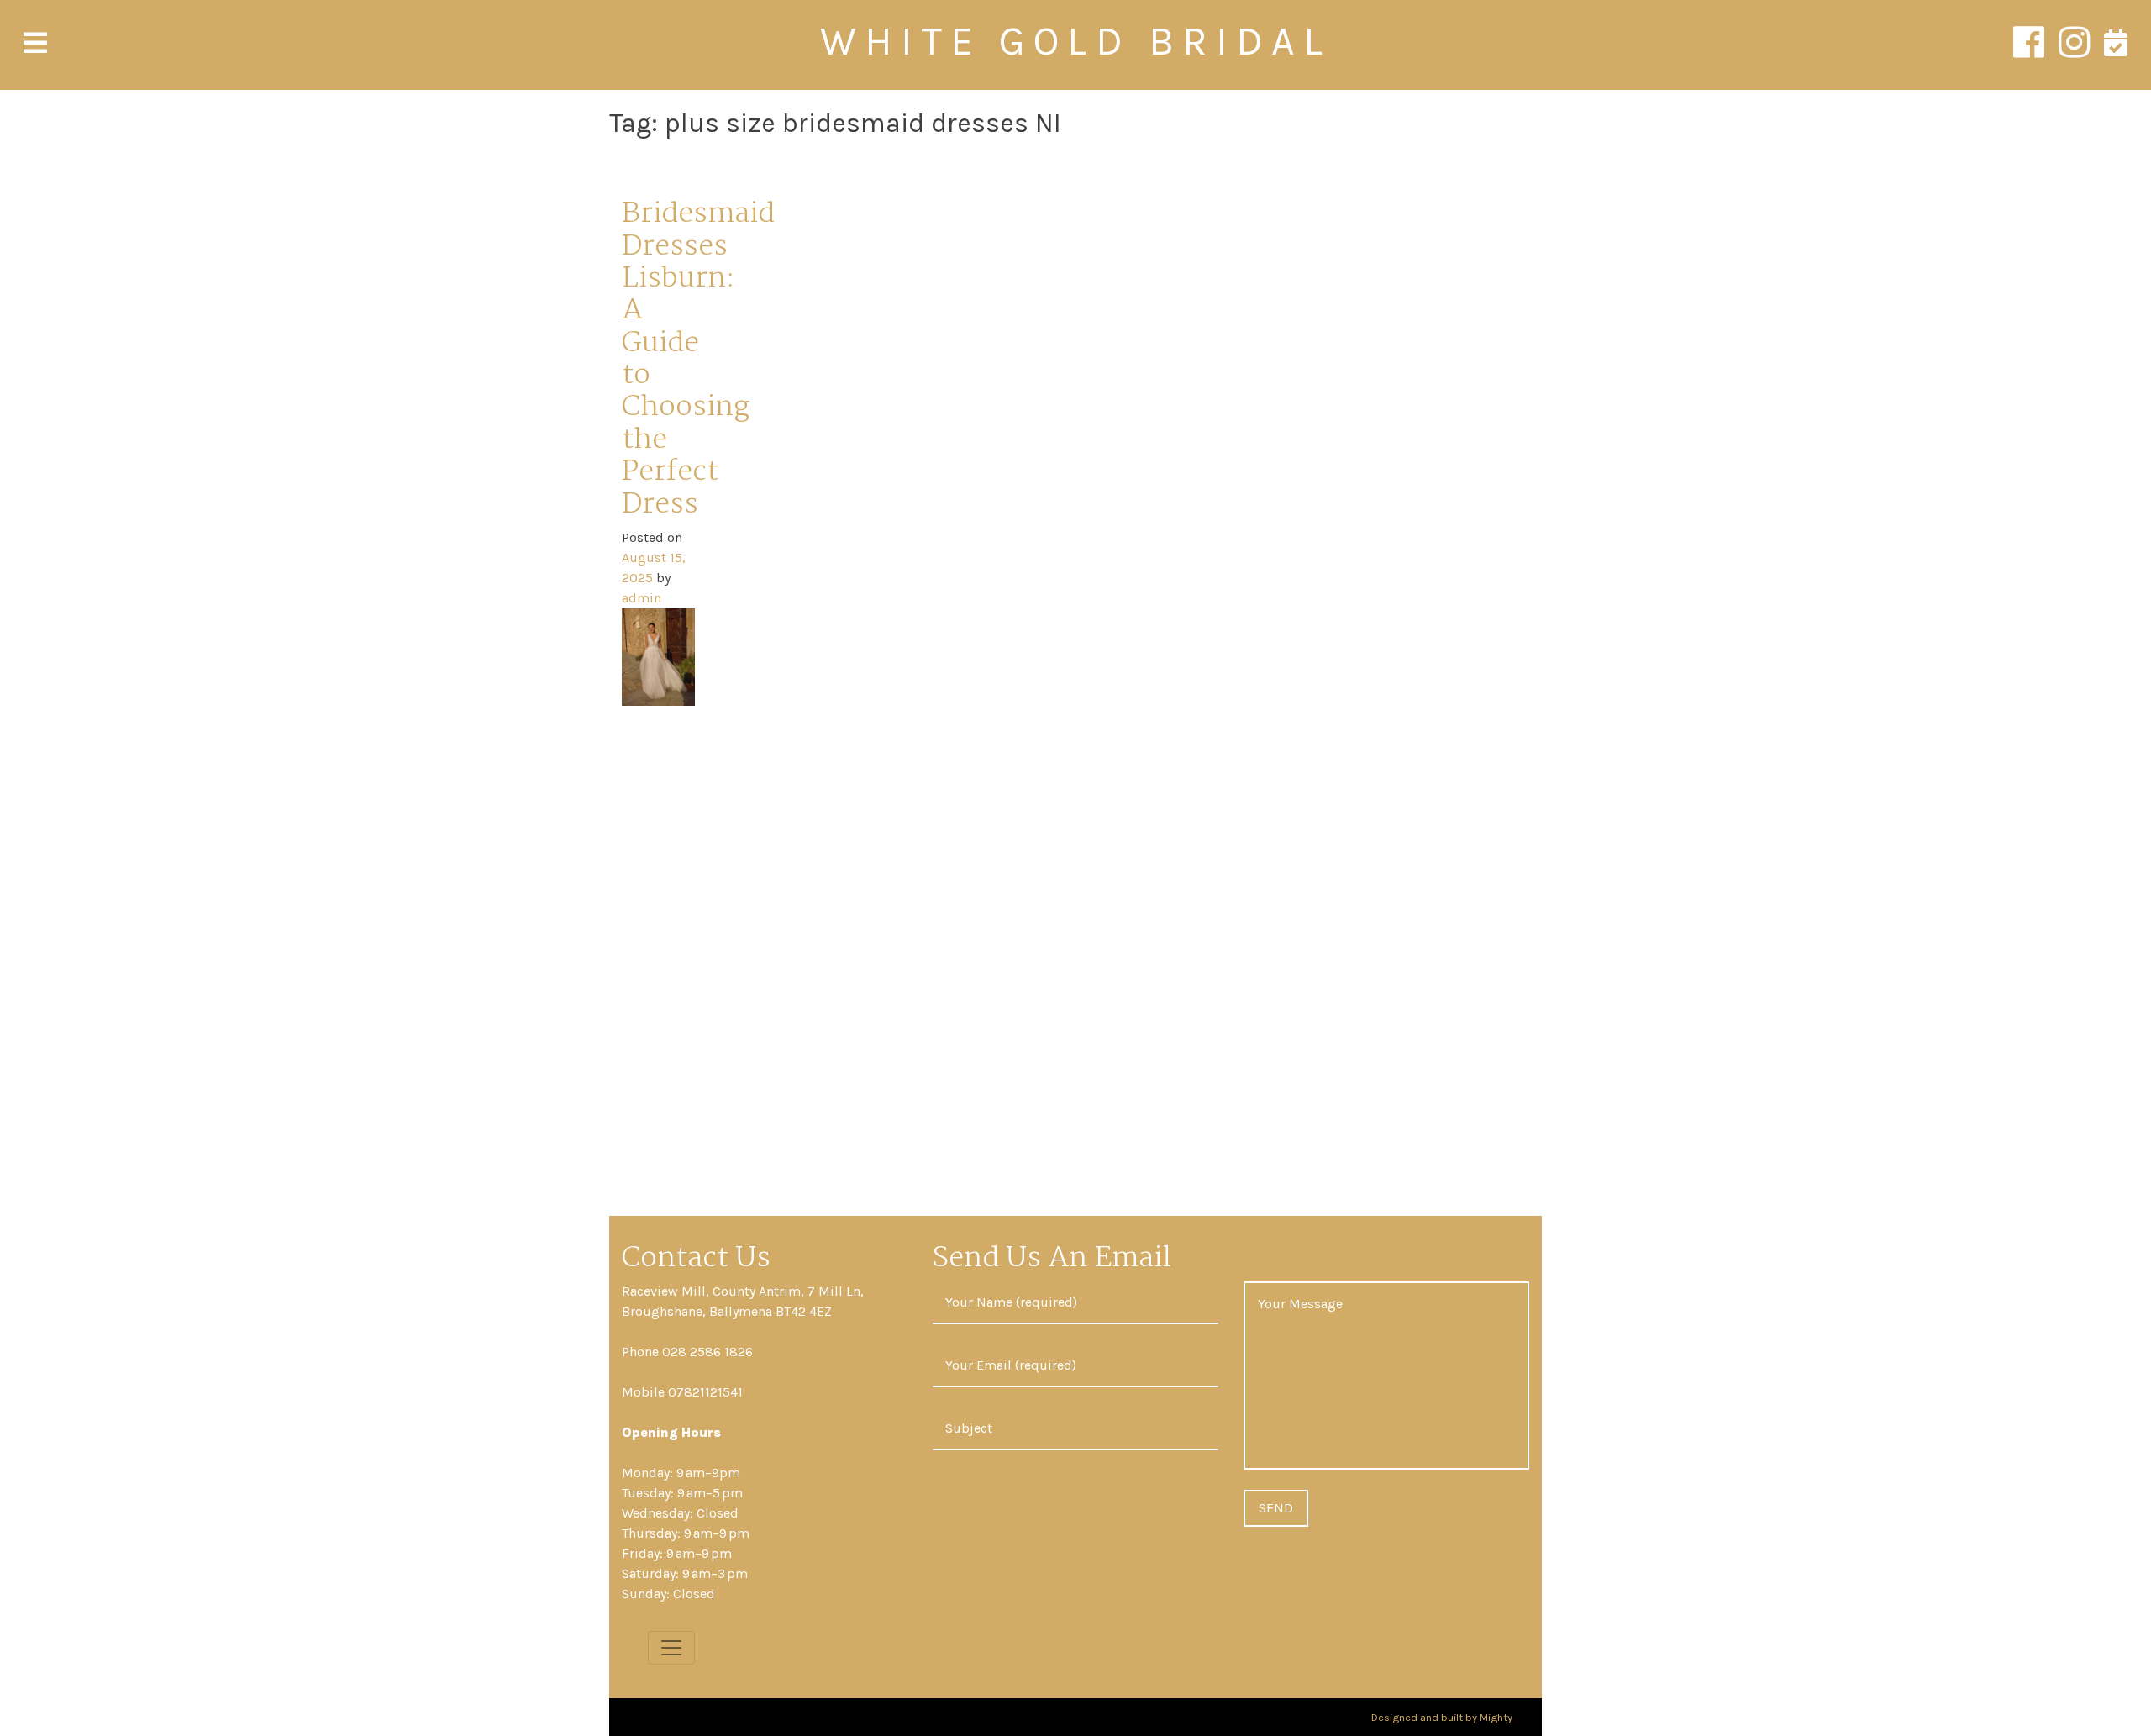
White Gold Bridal (1075, 41)
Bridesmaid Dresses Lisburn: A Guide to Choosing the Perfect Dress (698, 360)
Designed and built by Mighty (1442, 1717)
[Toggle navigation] (671, 1648)
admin (642, 598)
